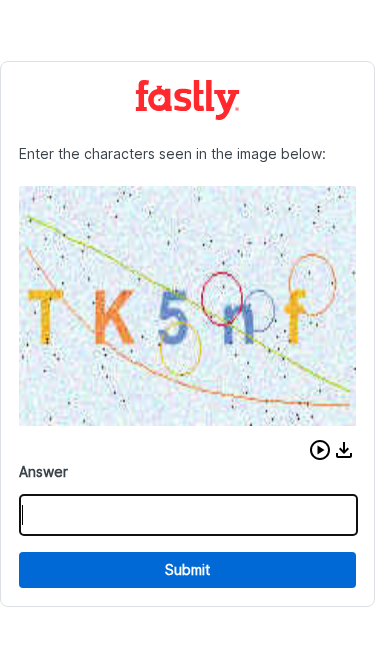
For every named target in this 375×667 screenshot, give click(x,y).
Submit (187, 569)
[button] (320, 450)
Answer (43, 471)
